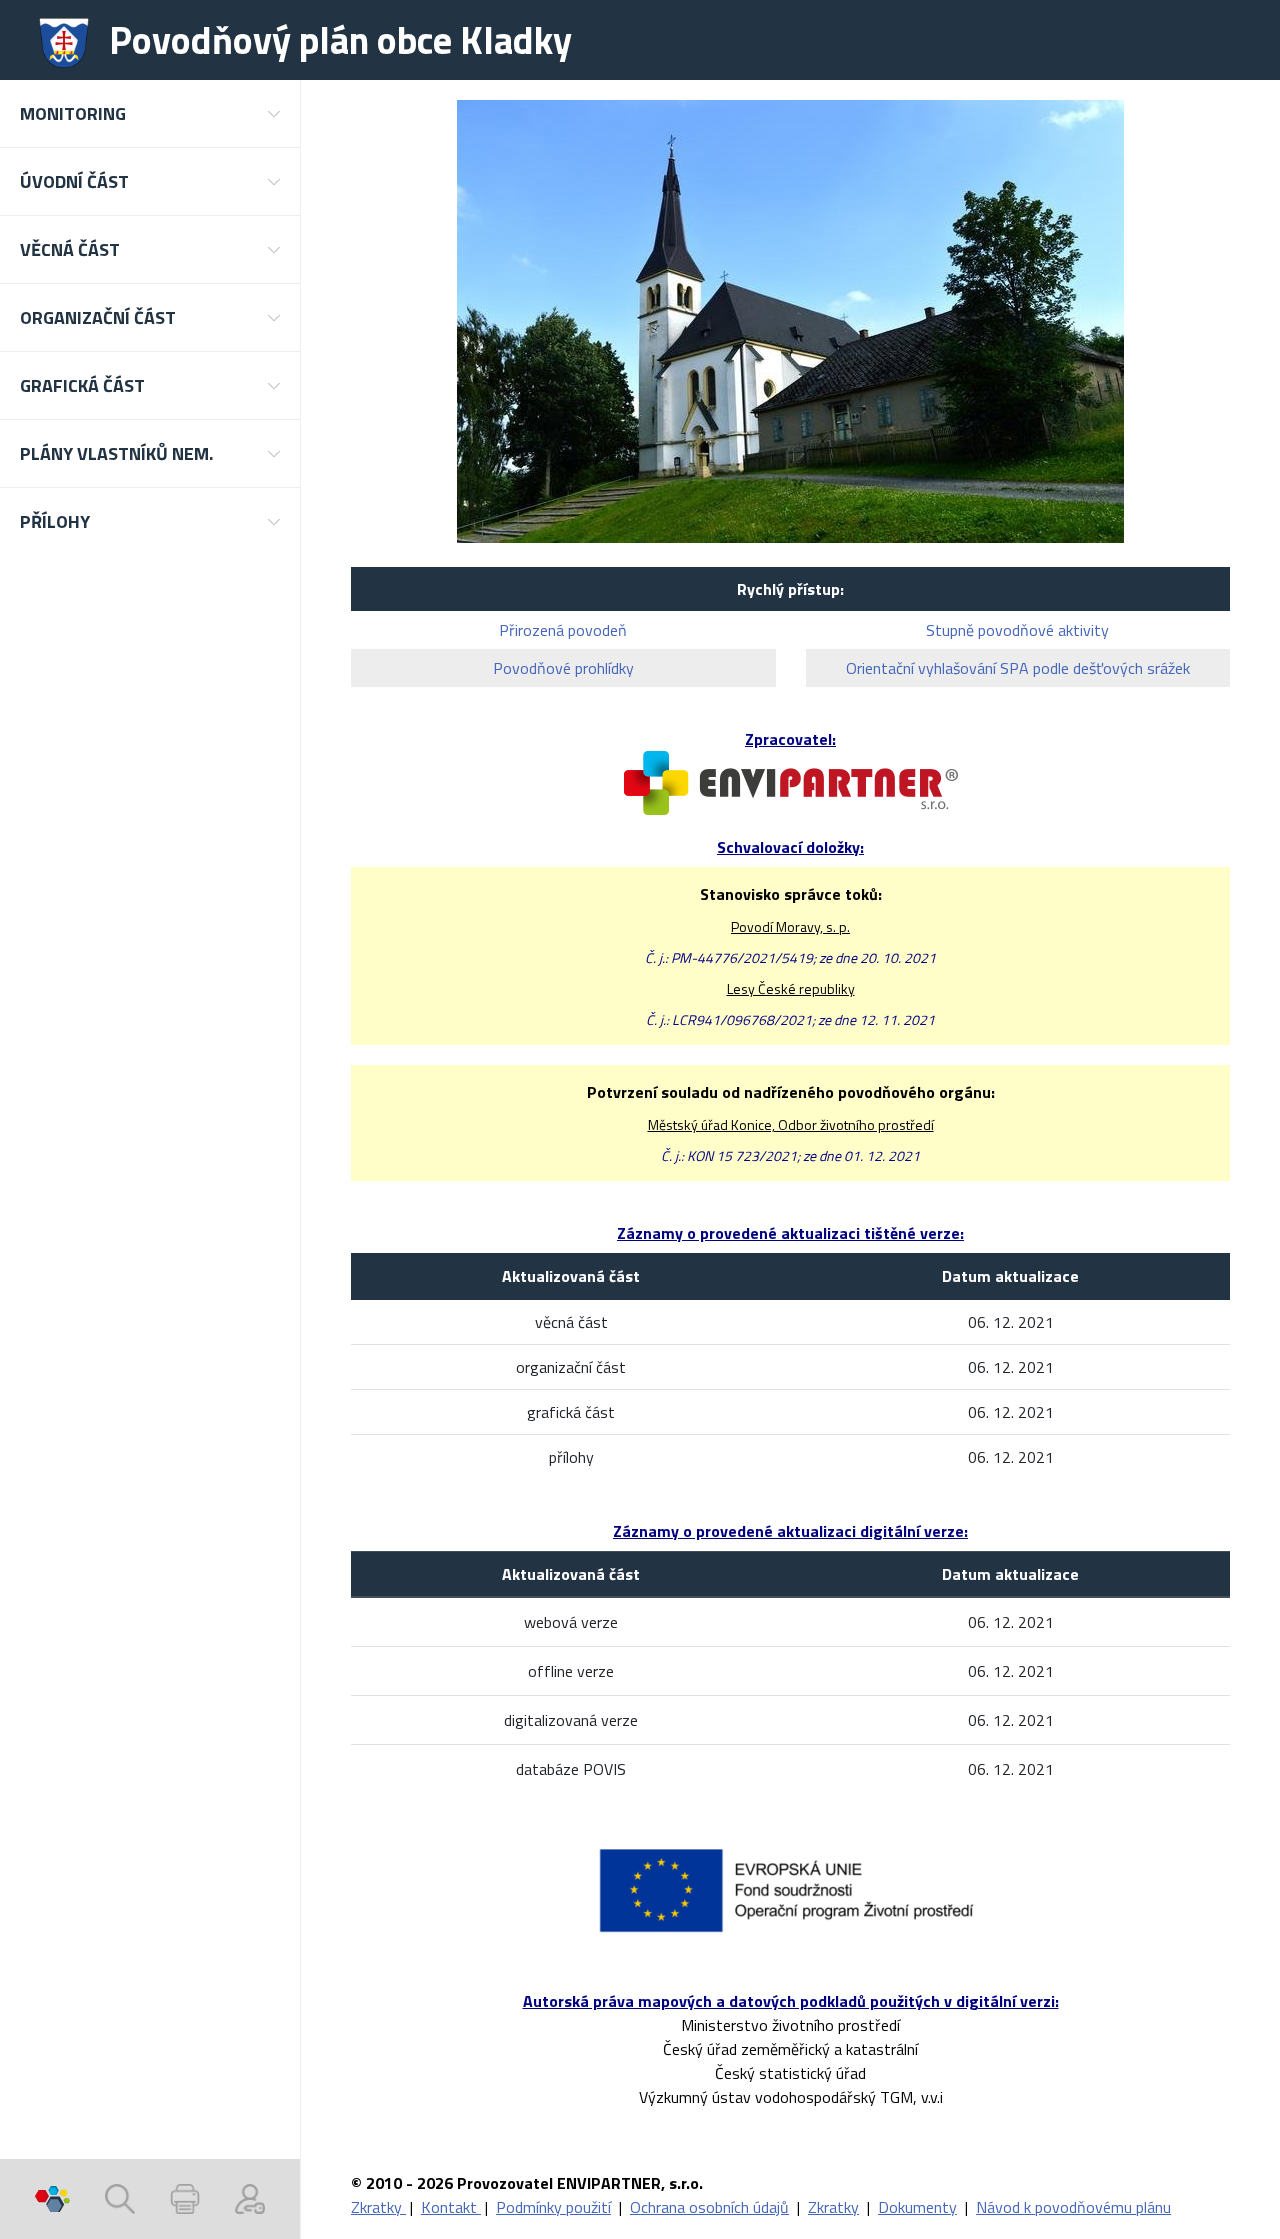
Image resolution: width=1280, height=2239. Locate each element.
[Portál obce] (52, 2199)
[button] (150, 113)
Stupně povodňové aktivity (1017, 630)
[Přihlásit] (250, 2199)
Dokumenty (917, 2207)
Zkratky (378, 2207)
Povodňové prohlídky (563, 668)
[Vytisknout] (185, 2199)
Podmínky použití (553, 2207)
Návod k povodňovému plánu (1073, 2207)
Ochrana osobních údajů (709, 2207)
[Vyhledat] (120, 2199)
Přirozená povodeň (563, 630)
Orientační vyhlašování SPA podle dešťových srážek (1018, 668)
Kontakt (451, 2207)
